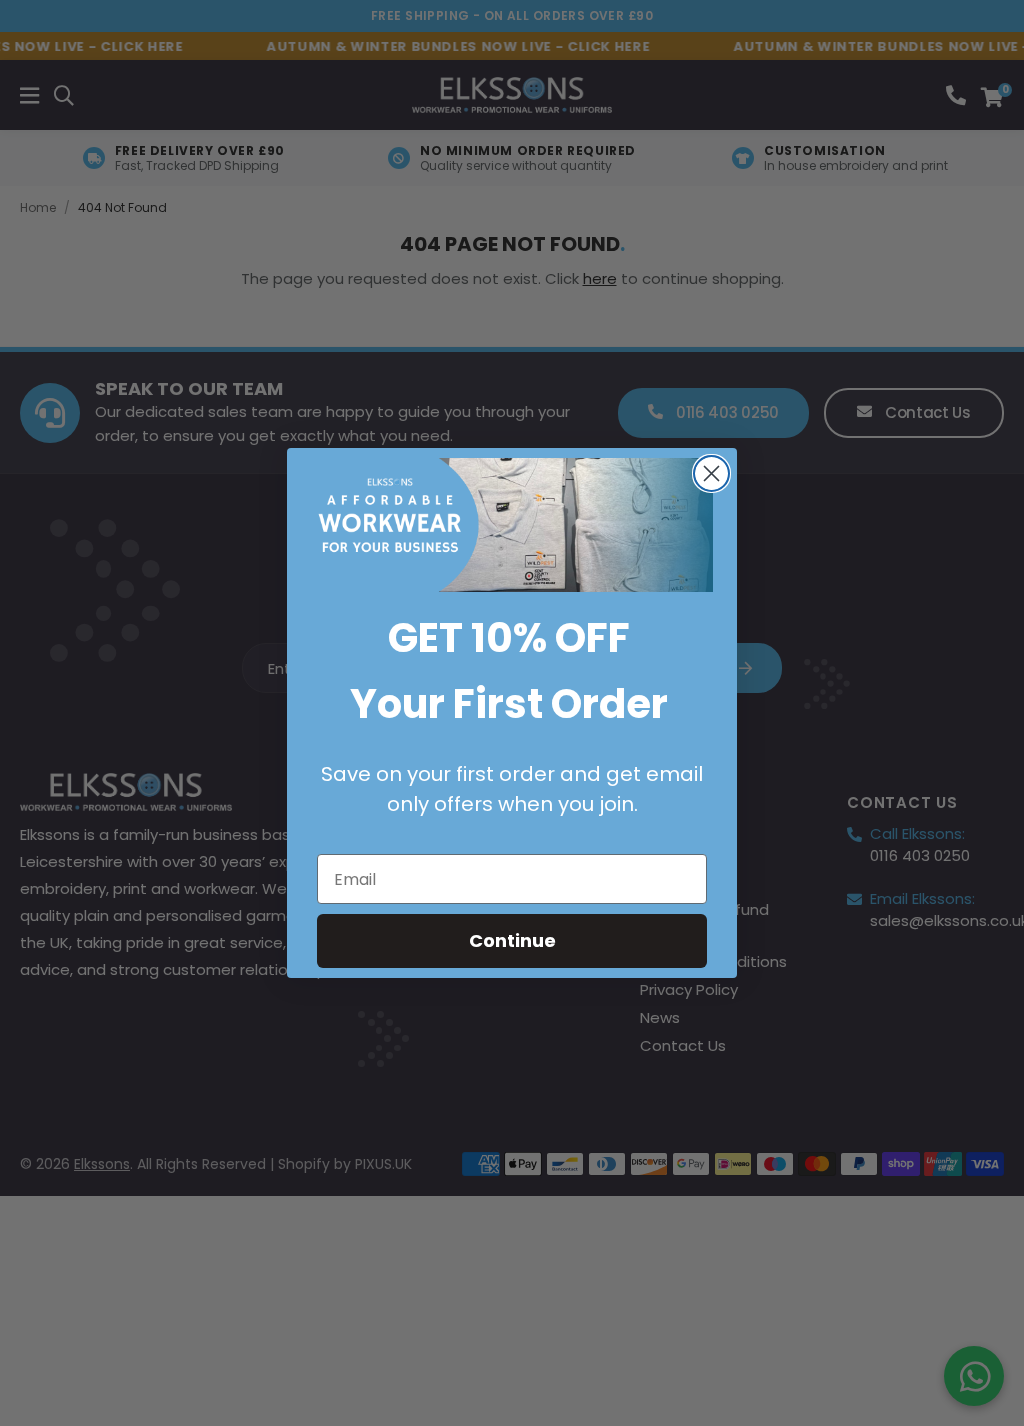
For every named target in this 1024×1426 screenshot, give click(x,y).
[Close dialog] (711, 473)
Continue (512, 940)
